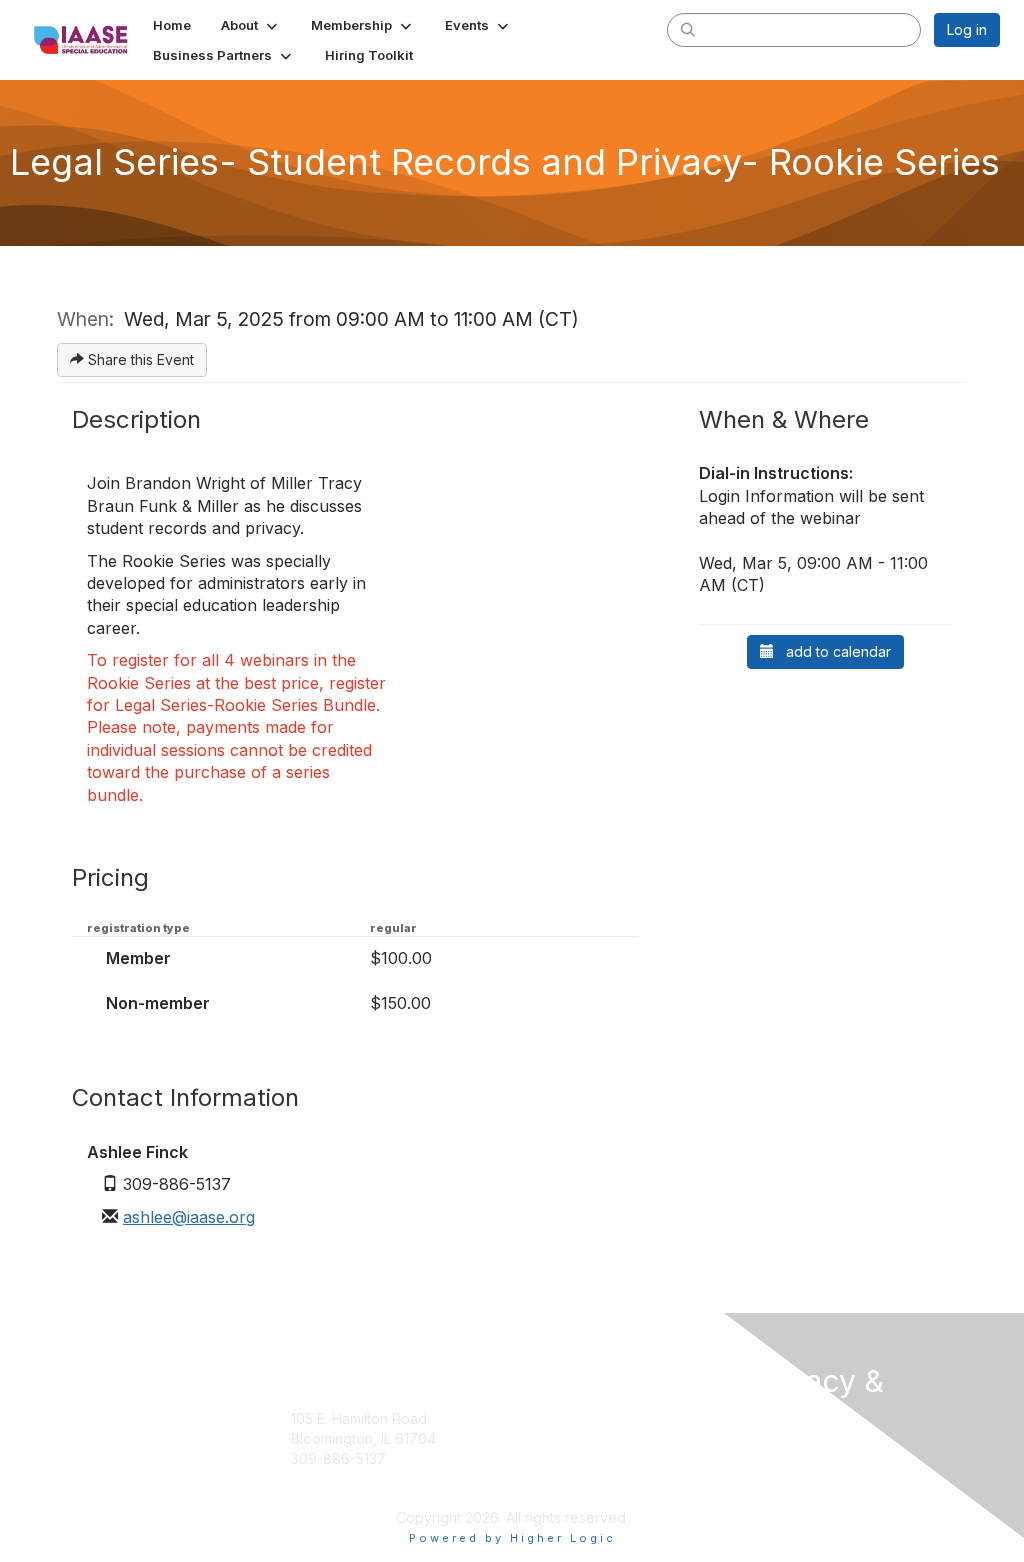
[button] (251, 25)
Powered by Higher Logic (512, 1538)
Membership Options (588, 1438)
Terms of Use (794, 1454)
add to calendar (832, 651)
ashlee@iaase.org (189, 1217)
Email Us (318, 1477)
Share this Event (139, 359)
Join (534, 1418)
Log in (967, 29)
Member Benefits (576, 1458)
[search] (688, 29)
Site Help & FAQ (572, 1487)
